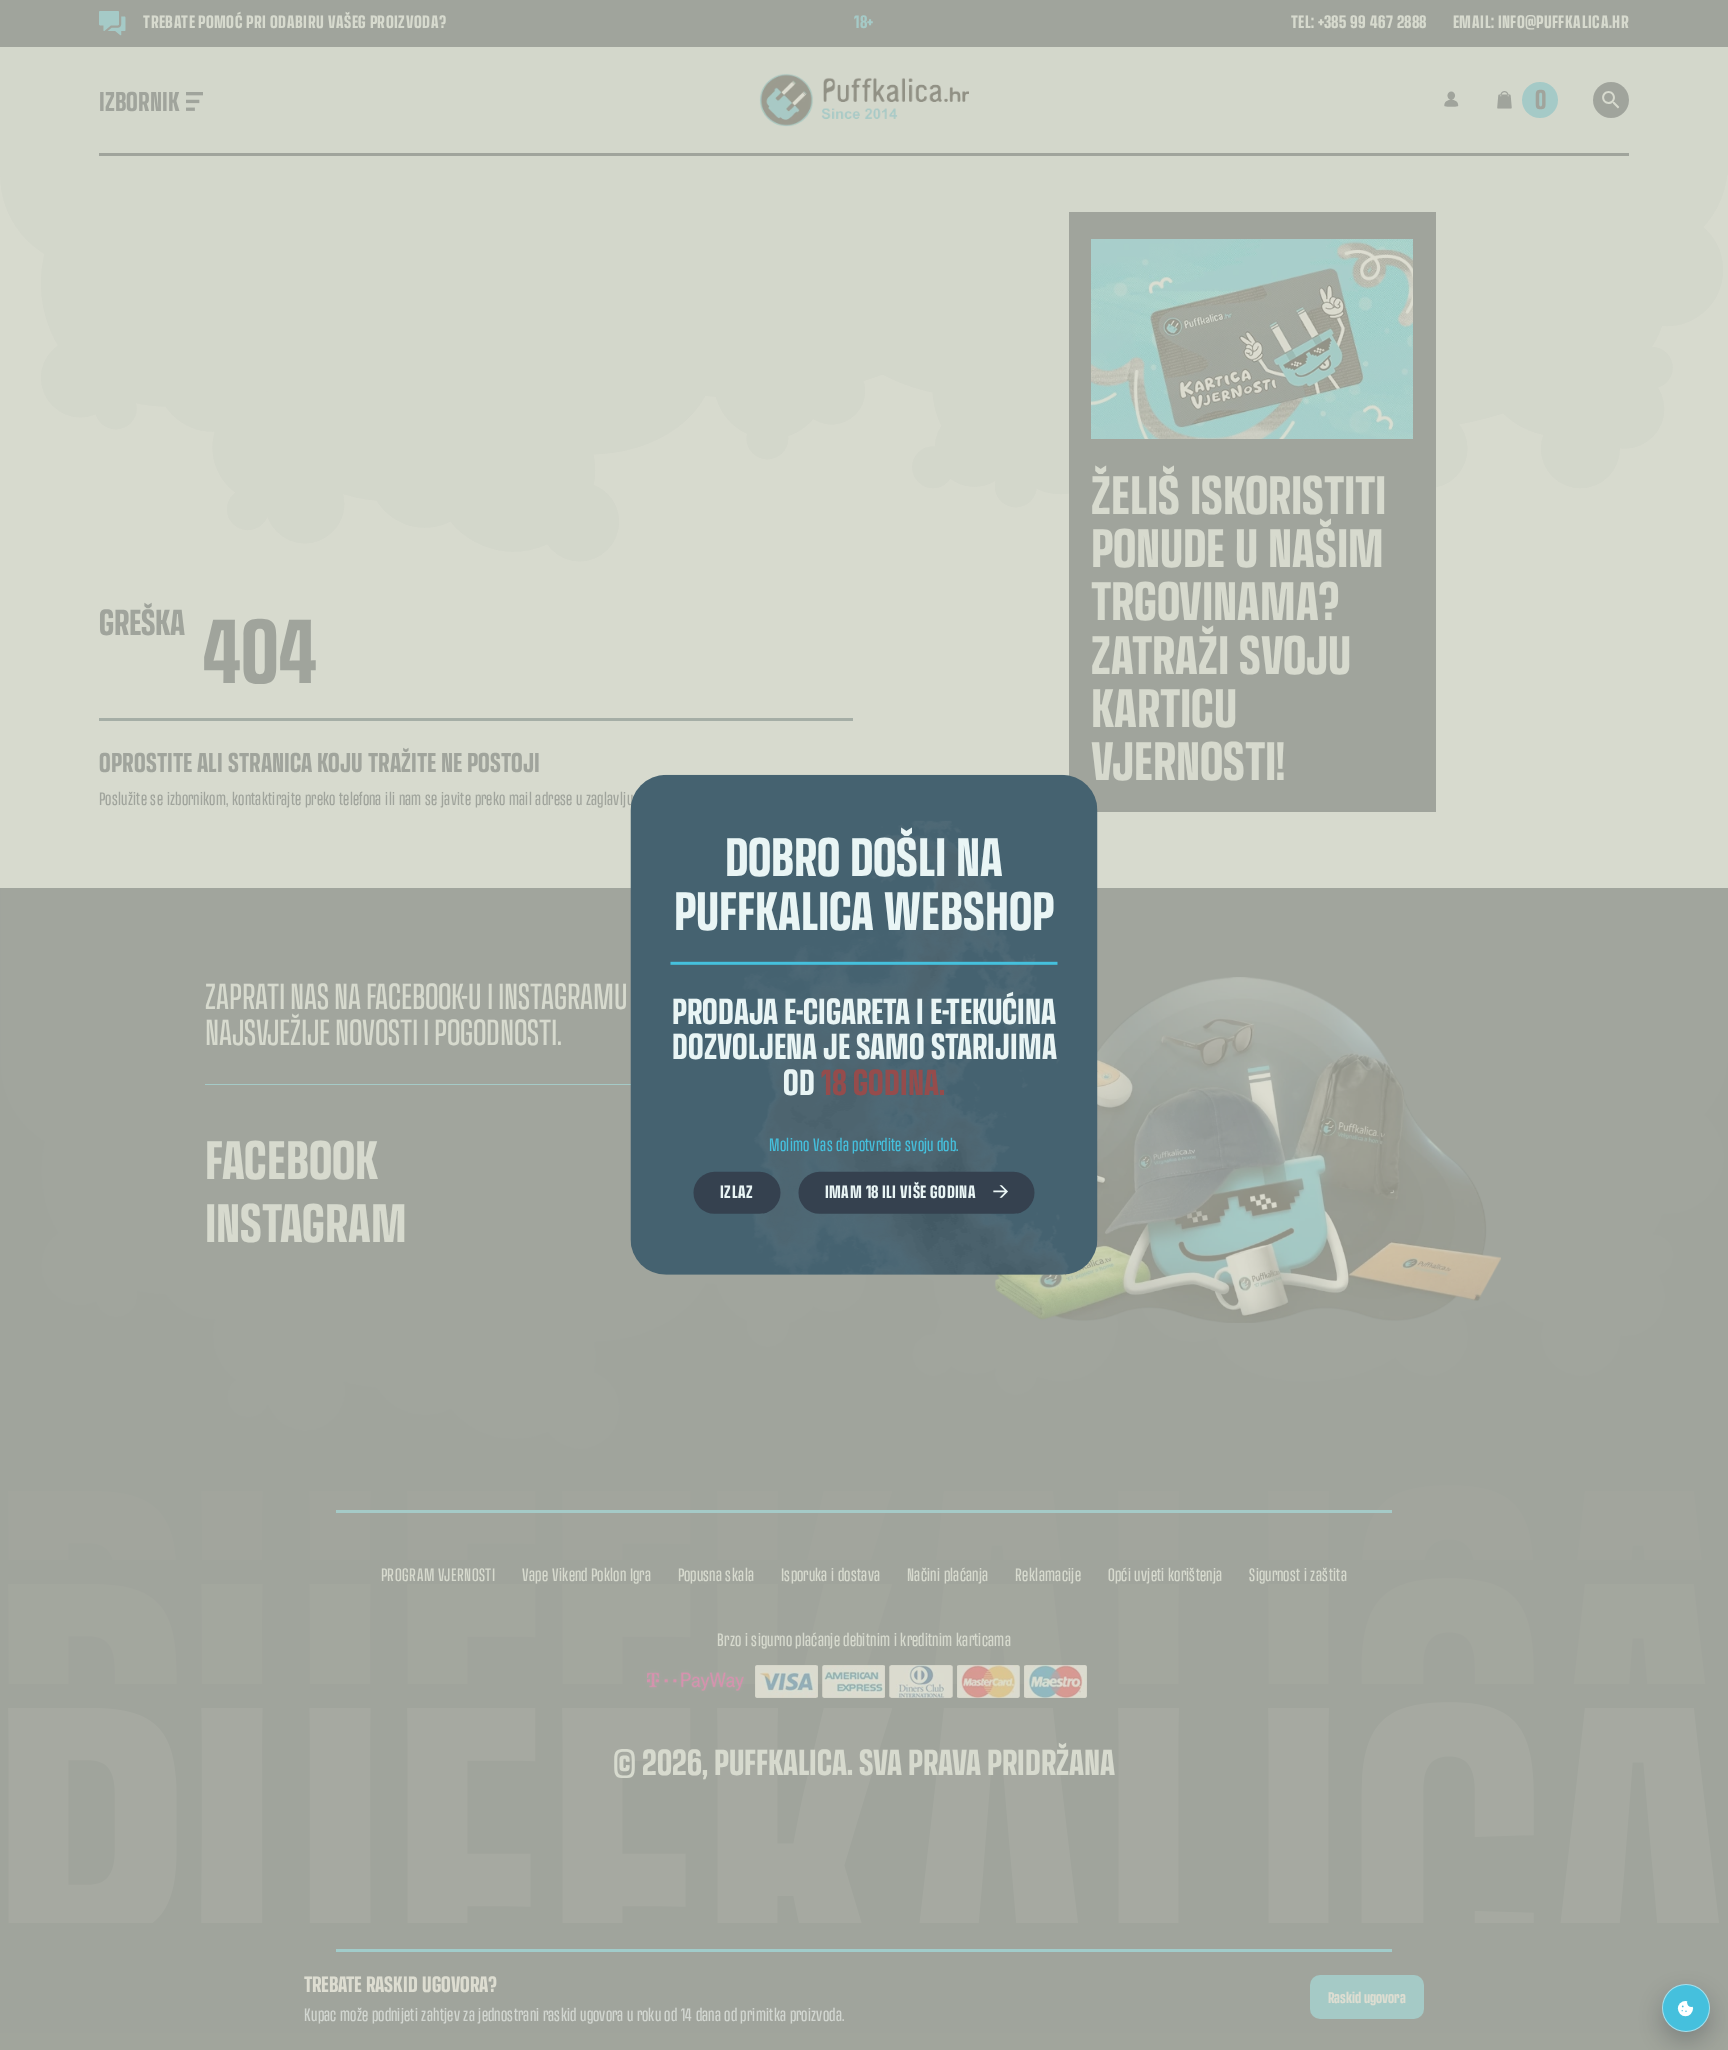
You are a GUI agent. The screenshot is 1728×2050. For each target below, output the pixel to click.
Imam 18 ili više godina (900, 1191)
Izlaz (737, 1191)
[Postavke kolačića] (1686, 2008)
